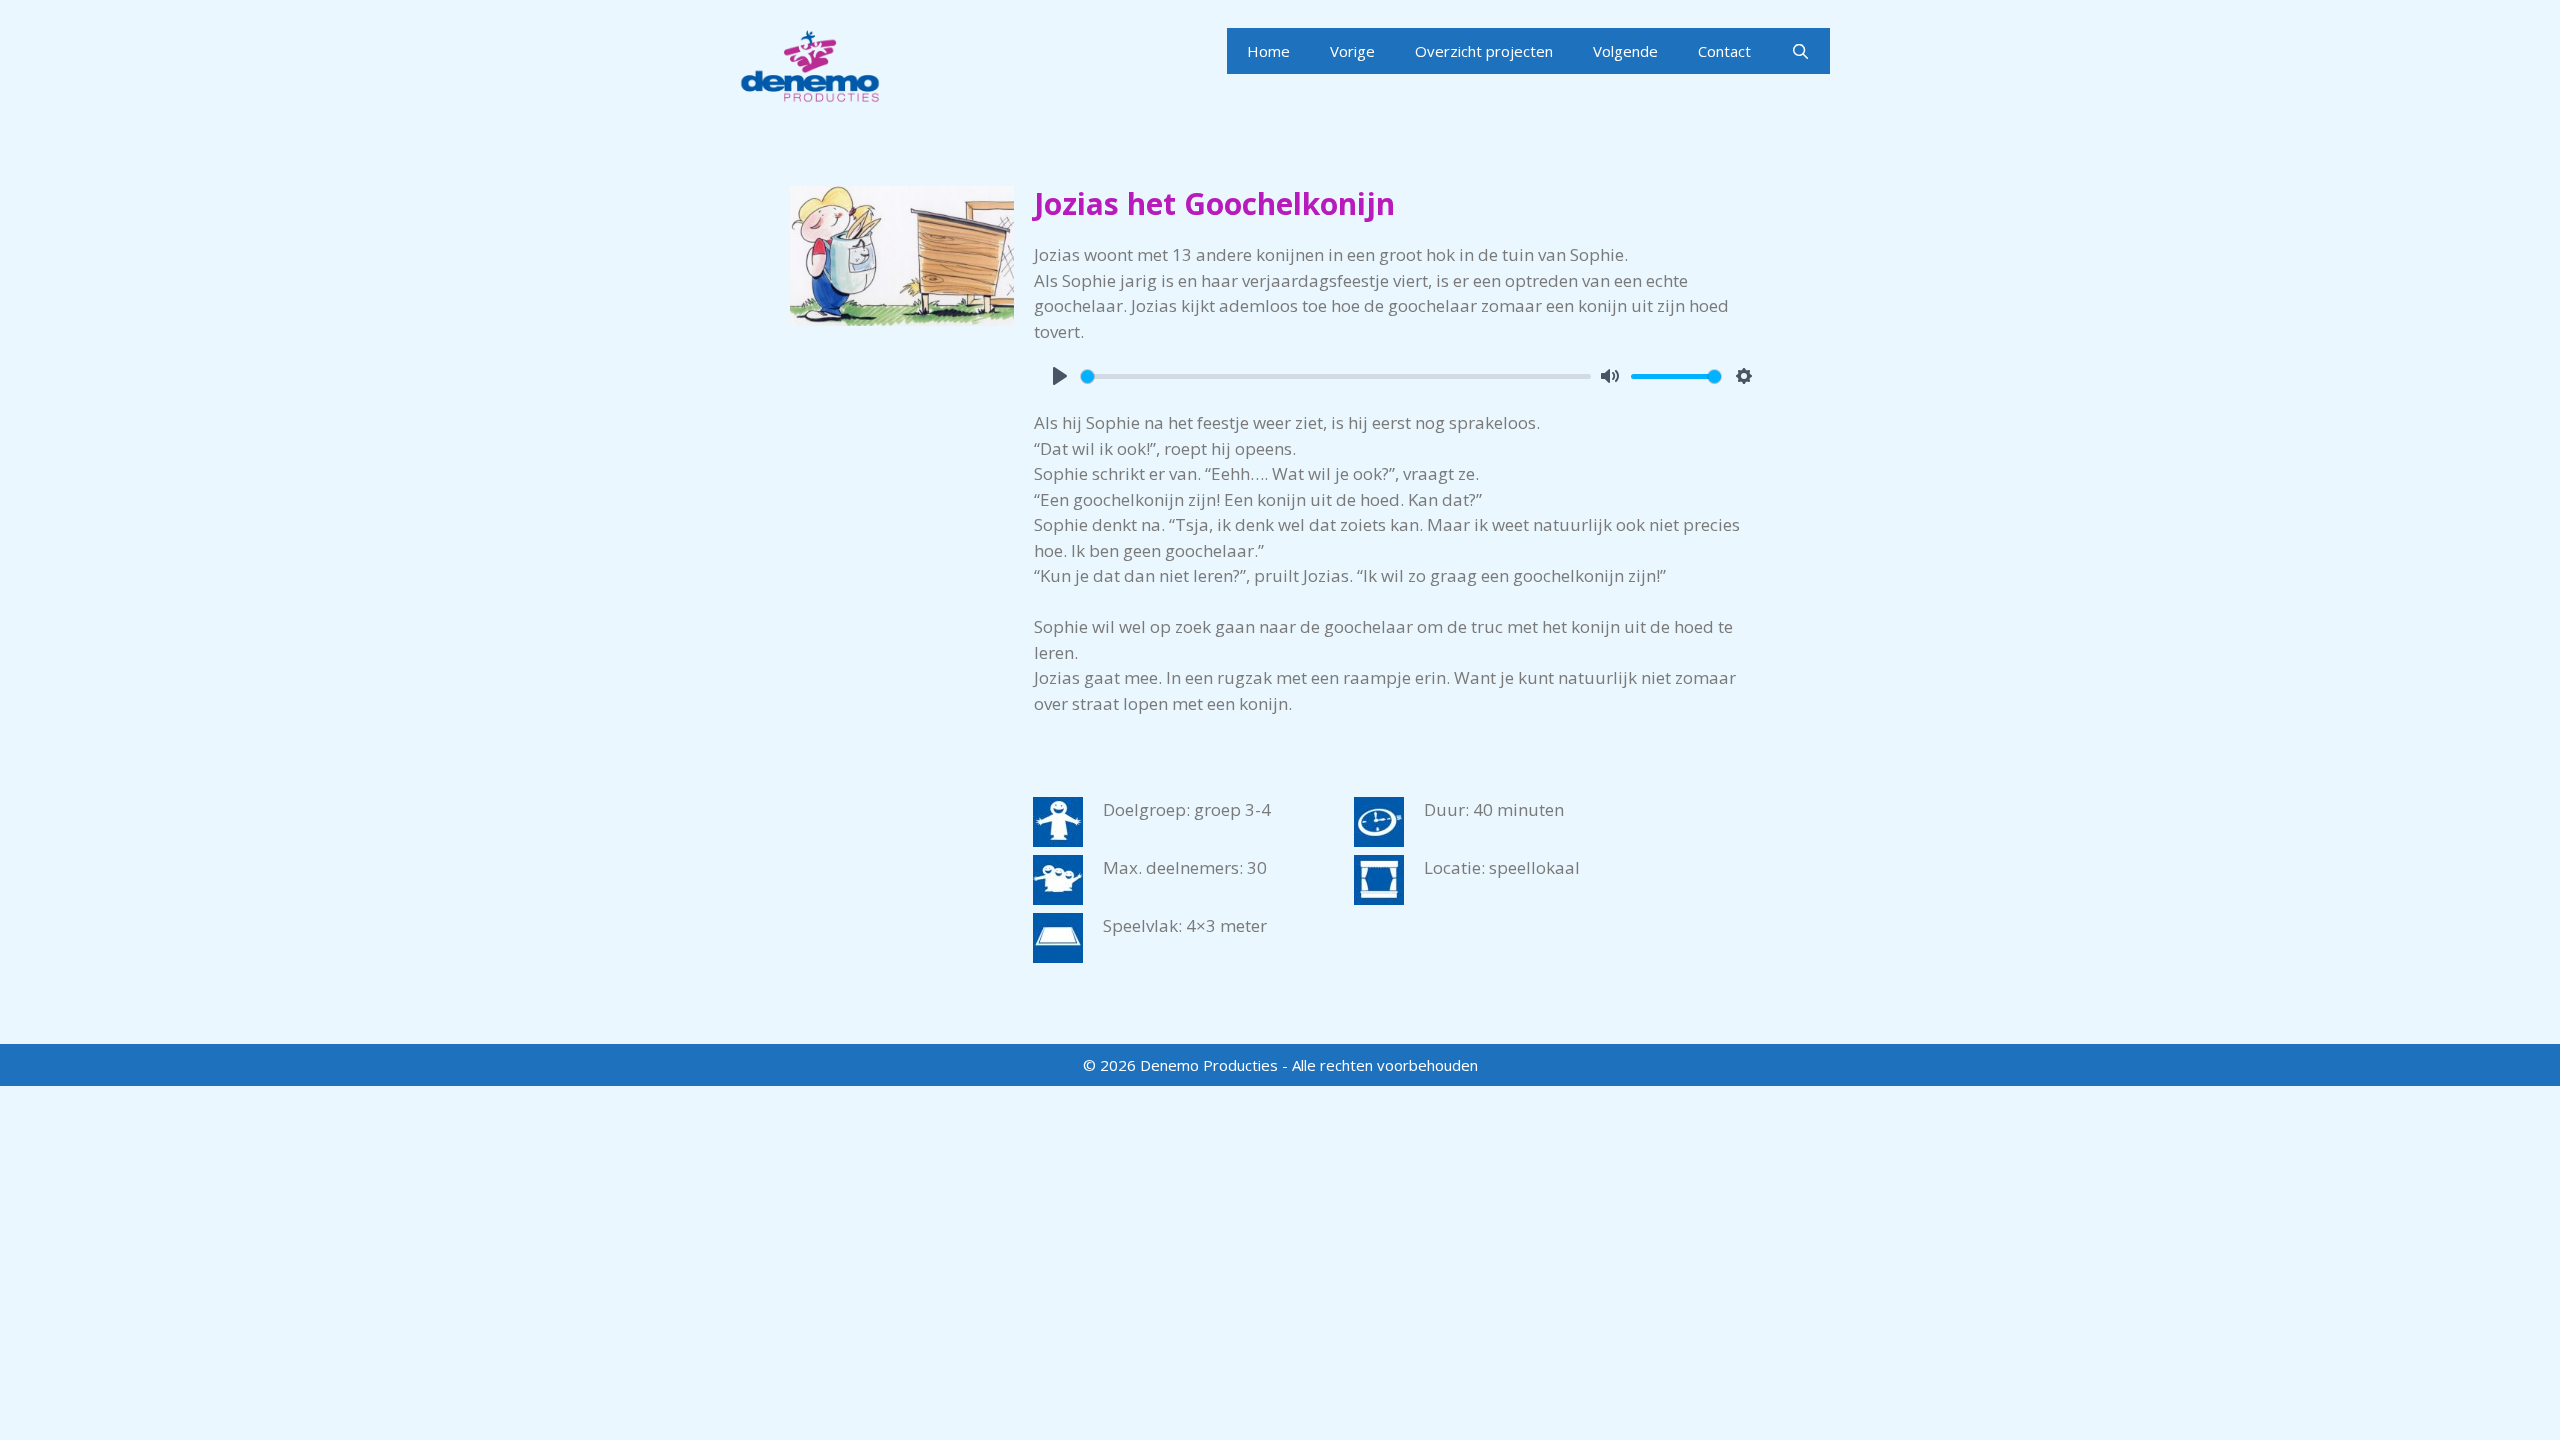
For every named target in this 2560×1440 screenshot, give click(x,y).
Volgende (1625, 51)
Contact (1724, 51)
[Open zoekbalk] (1800, 51)
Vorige (1352, 51)
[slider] (1336, 376)
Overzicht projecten (1484, 51)
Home (1268, 51)
